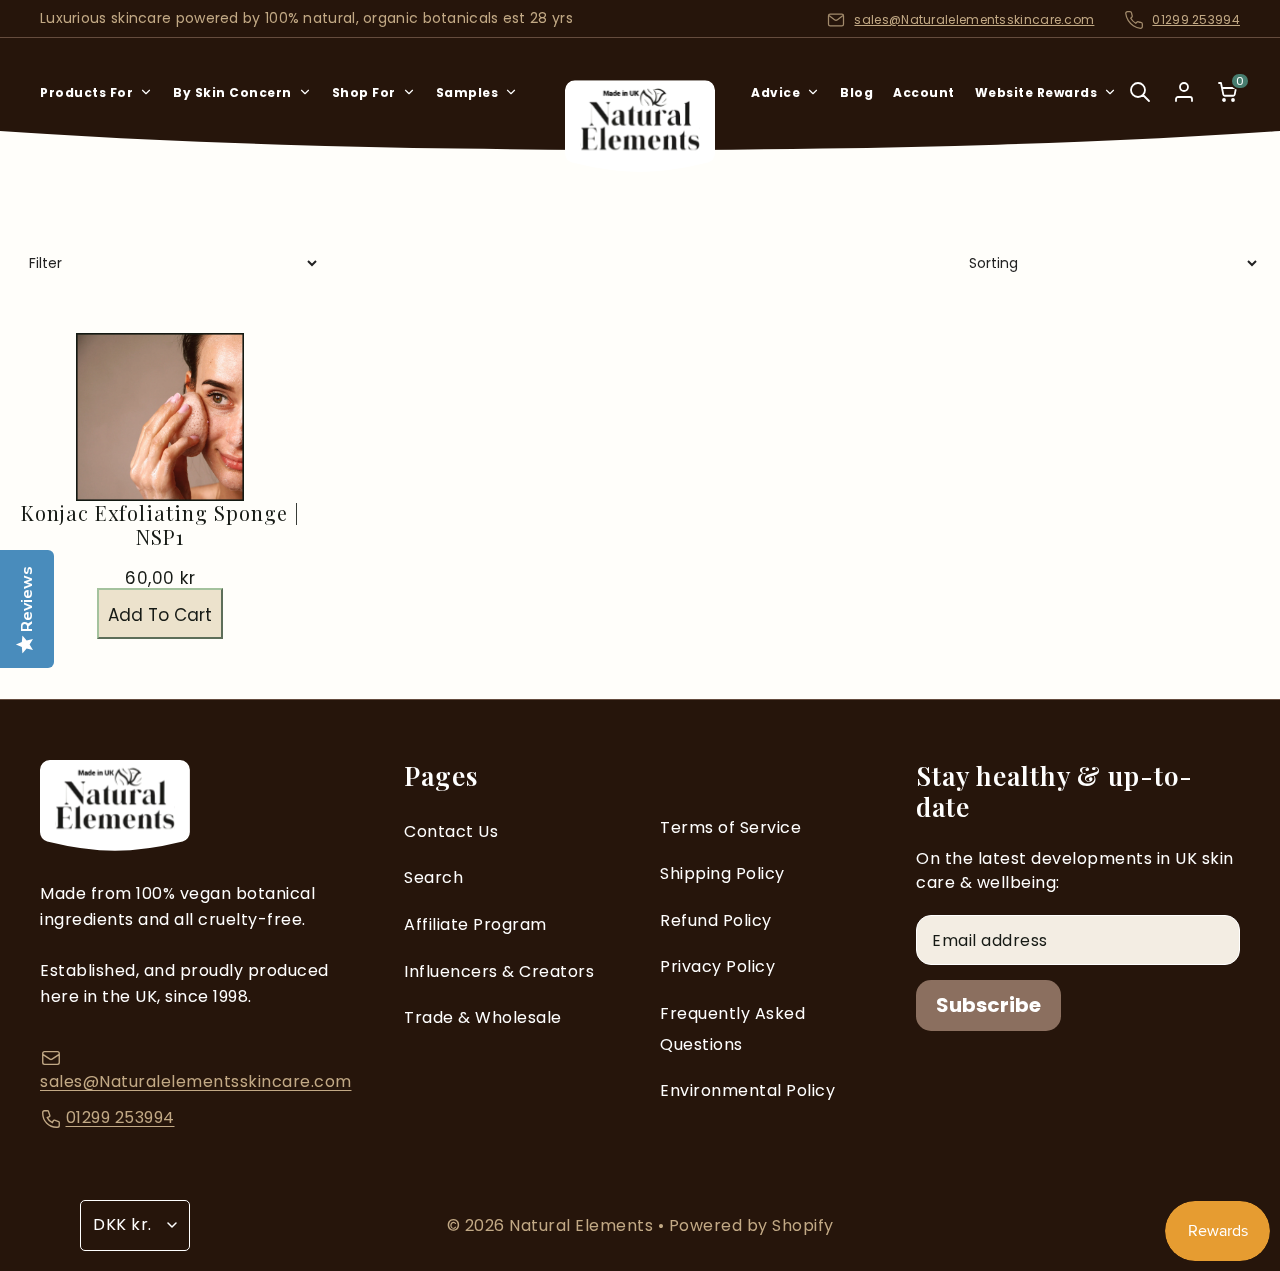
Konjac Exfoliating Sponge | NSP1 (160, 525)
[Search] (1140, 105)
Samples (467, 92)
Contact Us (451, 831)
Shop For (364, 92)
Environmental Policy (747, 1090)
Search (433, 877)
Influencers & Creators (499, 971)
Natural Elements (583, 1225)
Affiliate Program (475, 924)
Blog (856, 92)
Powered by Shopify (751, 1225)
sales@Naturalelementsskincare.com (974, 19)
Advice (775, 92)
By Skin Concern (232, 92)
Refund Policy (716, 920)
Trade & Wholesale (483, 1017)
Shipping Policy (722, 873)
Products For (86, 92)
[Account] (1184, 92)
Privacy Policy (717, 966)
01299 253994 (1196, 19)
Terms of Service (730, 827)
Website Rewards (1036, 92)
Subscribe (988, 1005)
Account (924, 92)
